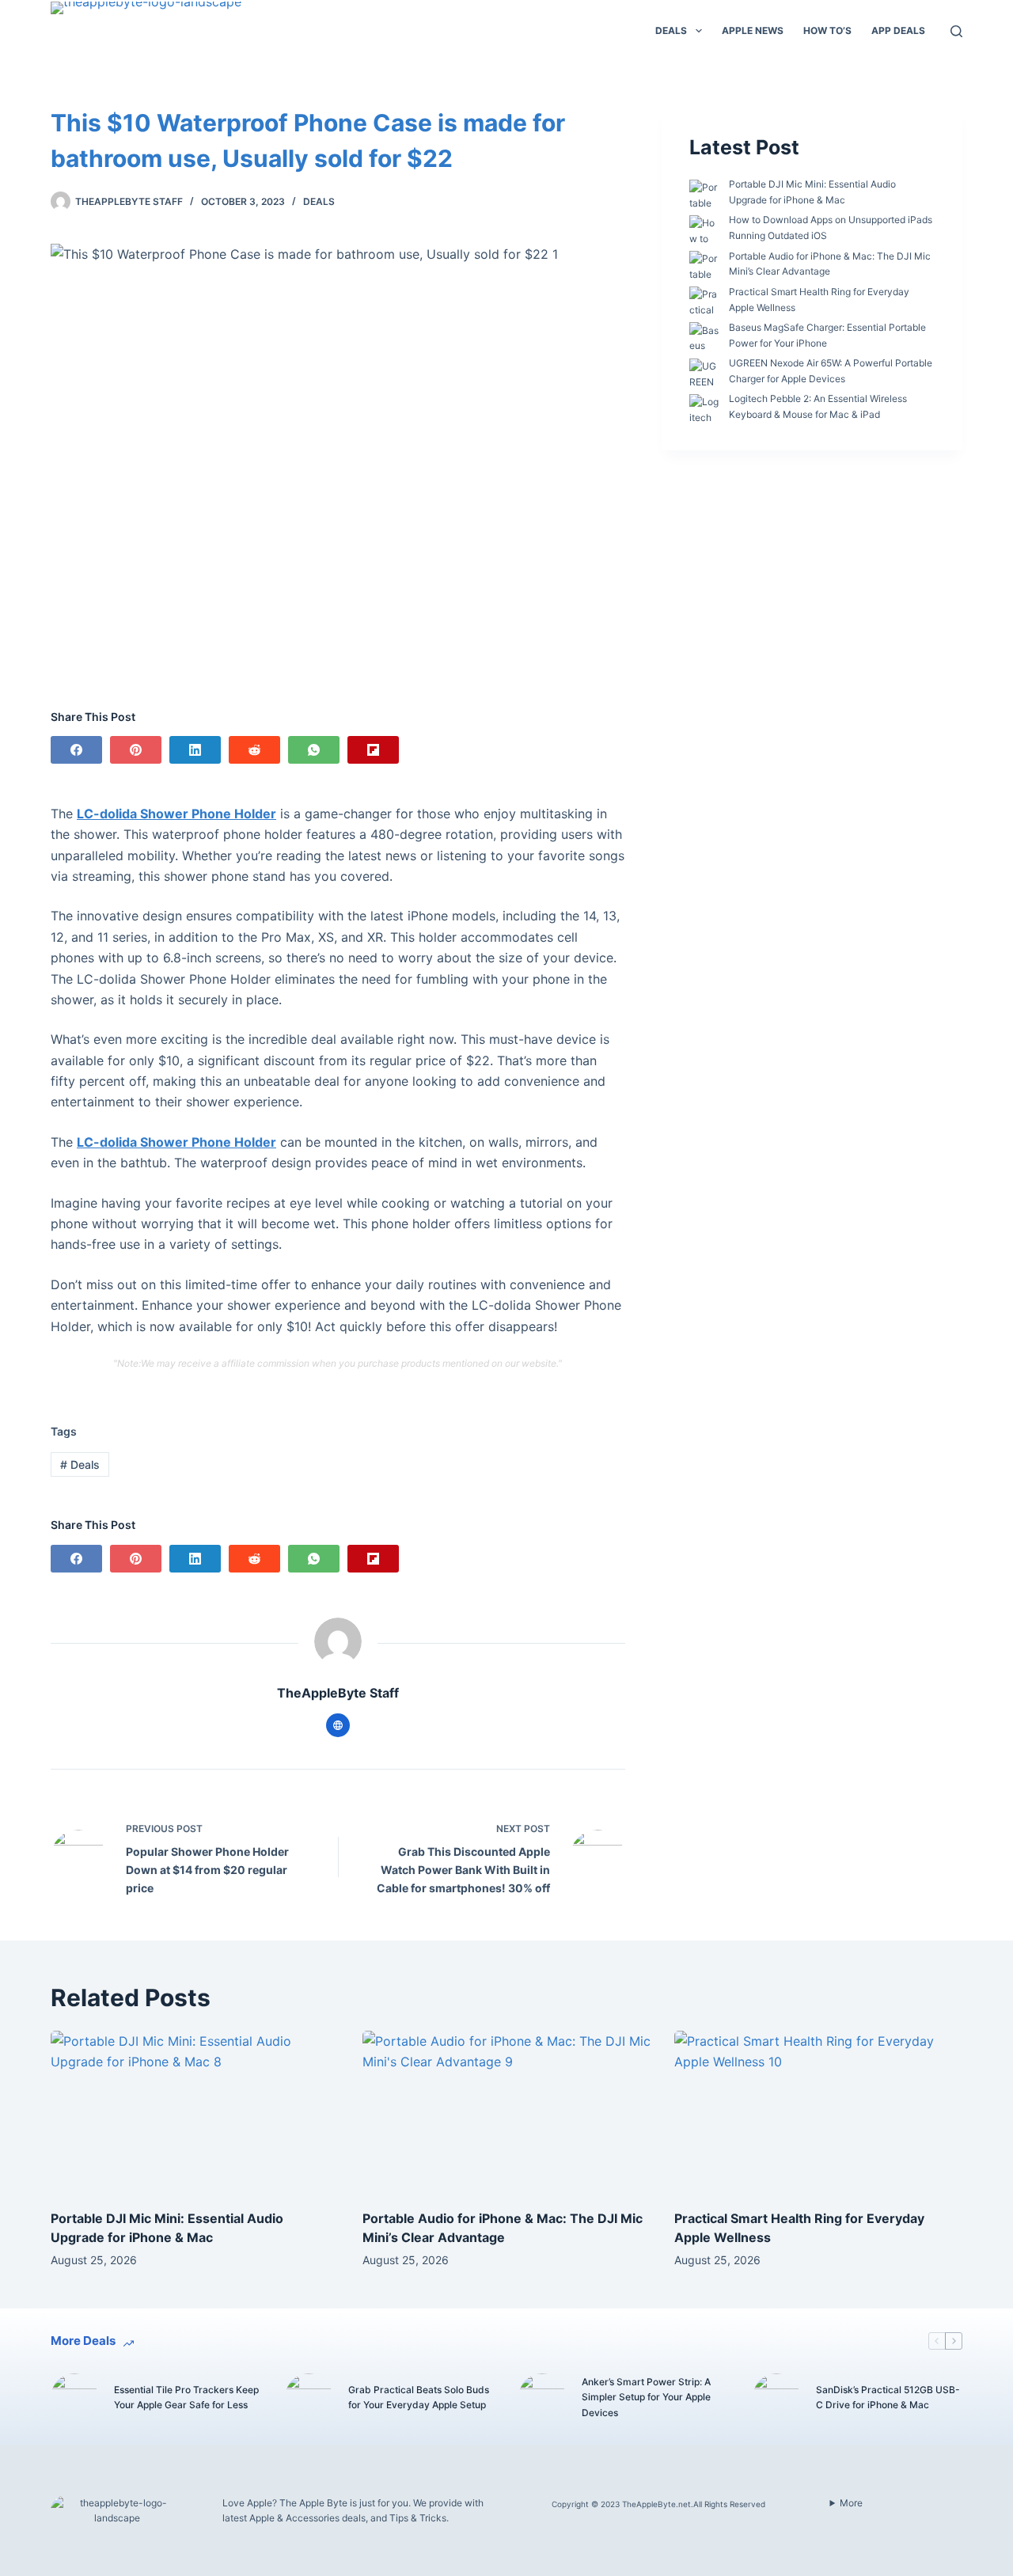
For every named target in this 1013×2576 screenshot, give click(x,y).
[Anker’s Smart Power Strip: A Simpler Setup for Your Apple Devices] (542, 2397)
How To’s (827, 30)
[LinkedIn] (195, 750)
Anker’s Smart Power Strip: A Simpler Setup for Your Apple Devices (646, 2398)
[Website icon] (338, 1725)
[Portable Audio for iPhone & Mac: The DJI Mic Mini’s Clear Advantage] (506, 2112)
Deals (671, 30)
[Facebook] (76, 750)
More (851, 2503)
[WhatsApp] (314, 750)
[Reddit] (254, 750)
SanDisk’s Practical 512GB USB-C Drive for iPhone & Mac (888, 2398)
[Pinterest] (136, 750)
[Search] (956, 31)
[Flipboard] (373, 750)
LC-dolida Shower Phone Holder (176, 814)
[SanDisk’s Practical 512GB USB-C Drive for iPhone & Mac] (776, 2397)
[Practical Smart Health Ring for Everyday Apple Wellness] (818, 2112)
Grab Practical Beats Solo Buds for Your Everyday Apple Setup (419, 2398)
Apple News (753, 30)
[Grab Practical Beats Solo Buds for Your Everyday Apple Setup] (309, 2397)
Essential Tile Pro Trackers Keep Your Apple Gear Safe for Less (186, 2398)
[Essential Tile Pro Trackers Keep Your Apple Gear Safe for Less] (74, 2397)
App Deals (898, 30)
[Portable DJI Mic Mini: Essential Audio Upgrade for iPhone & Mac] (195, 2112)
